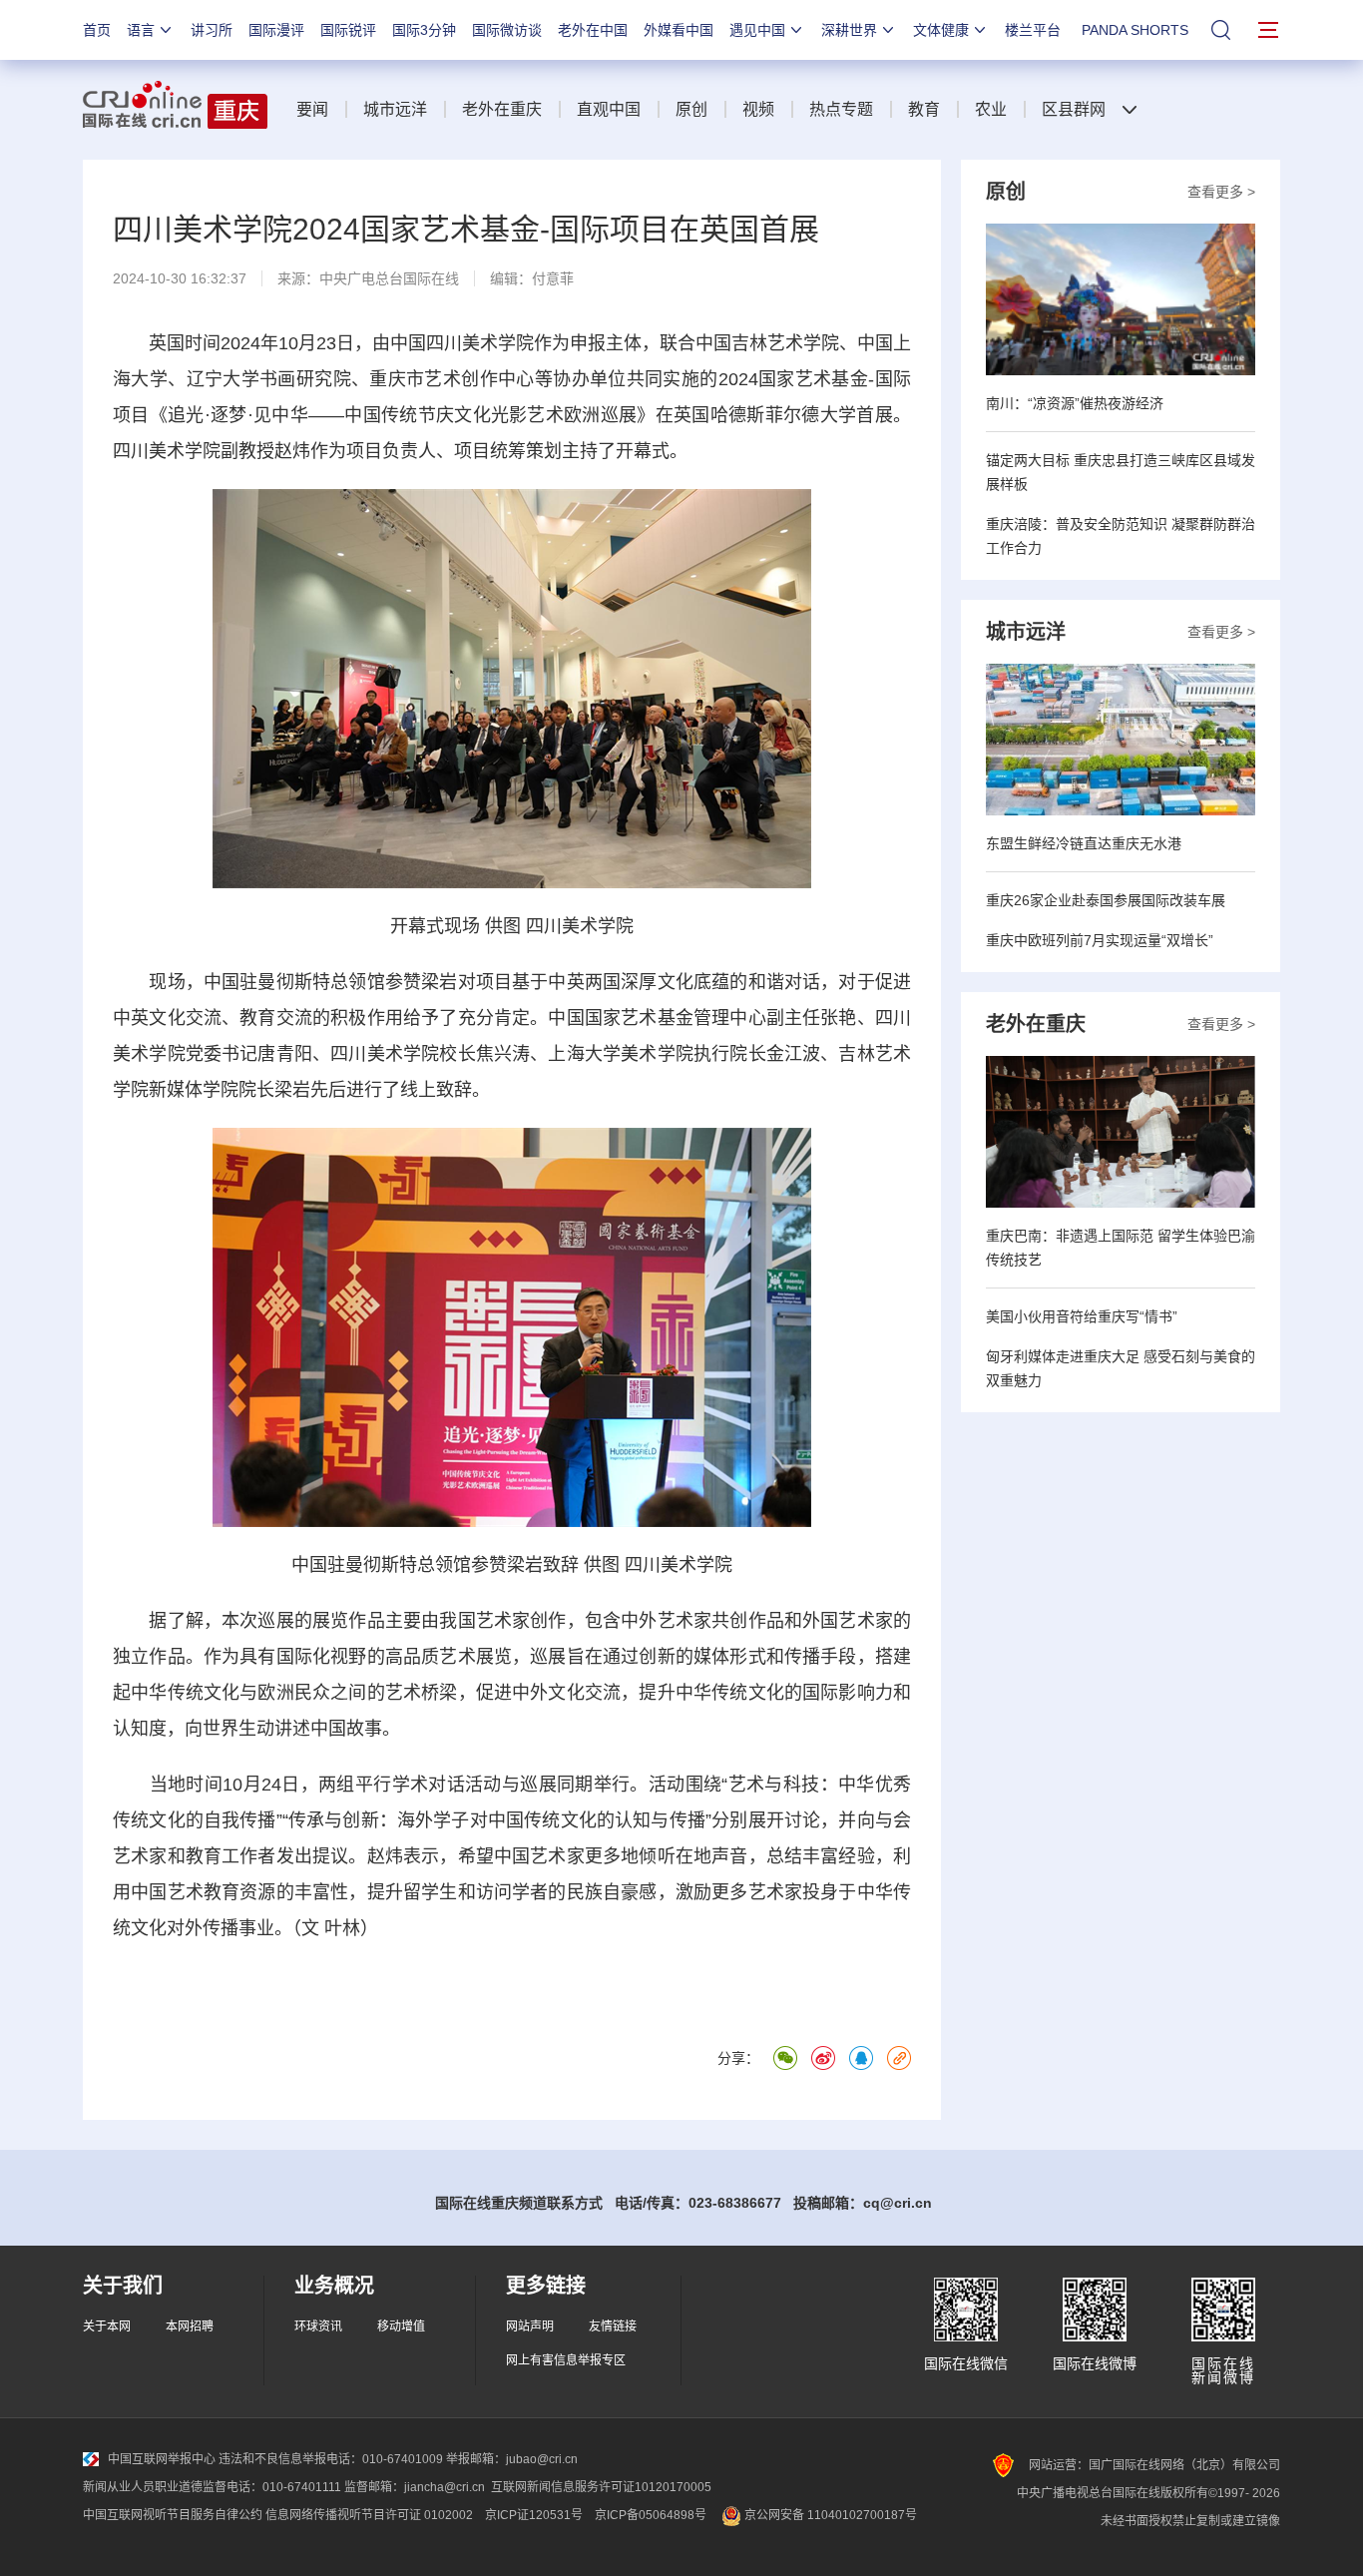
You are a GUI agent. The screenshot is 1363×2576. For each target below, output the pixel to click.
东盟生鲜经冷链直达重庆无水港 (1084, 843)
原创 (691, 109)
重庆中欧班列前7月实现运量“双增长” (1100, 940)
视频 (758, 109)
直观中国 (609, 109)
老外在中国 (593, 30)
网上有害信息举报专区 (566, 2360)
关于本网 (107, 2326)
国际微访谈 (507, 30)
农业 (991, 109)
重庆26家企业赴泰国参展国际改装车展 (1106, 900)
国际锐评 (348, 30)
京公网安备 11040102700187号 (829, 2515)
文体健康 (941, 30)
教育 (924, 109)
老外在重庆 (502, 109)
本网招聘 (190, 2326)
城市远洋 (395, 109)
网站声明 (530, 2326)
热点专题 (841, 109)
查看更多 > (1221, 192)
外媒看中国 (679, 30)
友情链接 (613, 2326)
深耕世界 (849, 30)
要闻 (312, 109)
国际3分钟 (424, 30)
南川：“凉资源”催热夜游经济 (1075, 403)
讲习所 (212, 30)
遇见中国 (757, 30)
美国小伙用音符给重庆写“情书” (1082, 1316)
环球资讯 (318, 2326)
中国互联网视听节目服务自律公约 (173, 2515)
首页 (97, 30)
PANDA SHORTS (1135, 30)
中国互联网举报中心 (162, 2459)
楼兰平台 (1033, 30)
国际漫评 (276, 30)
